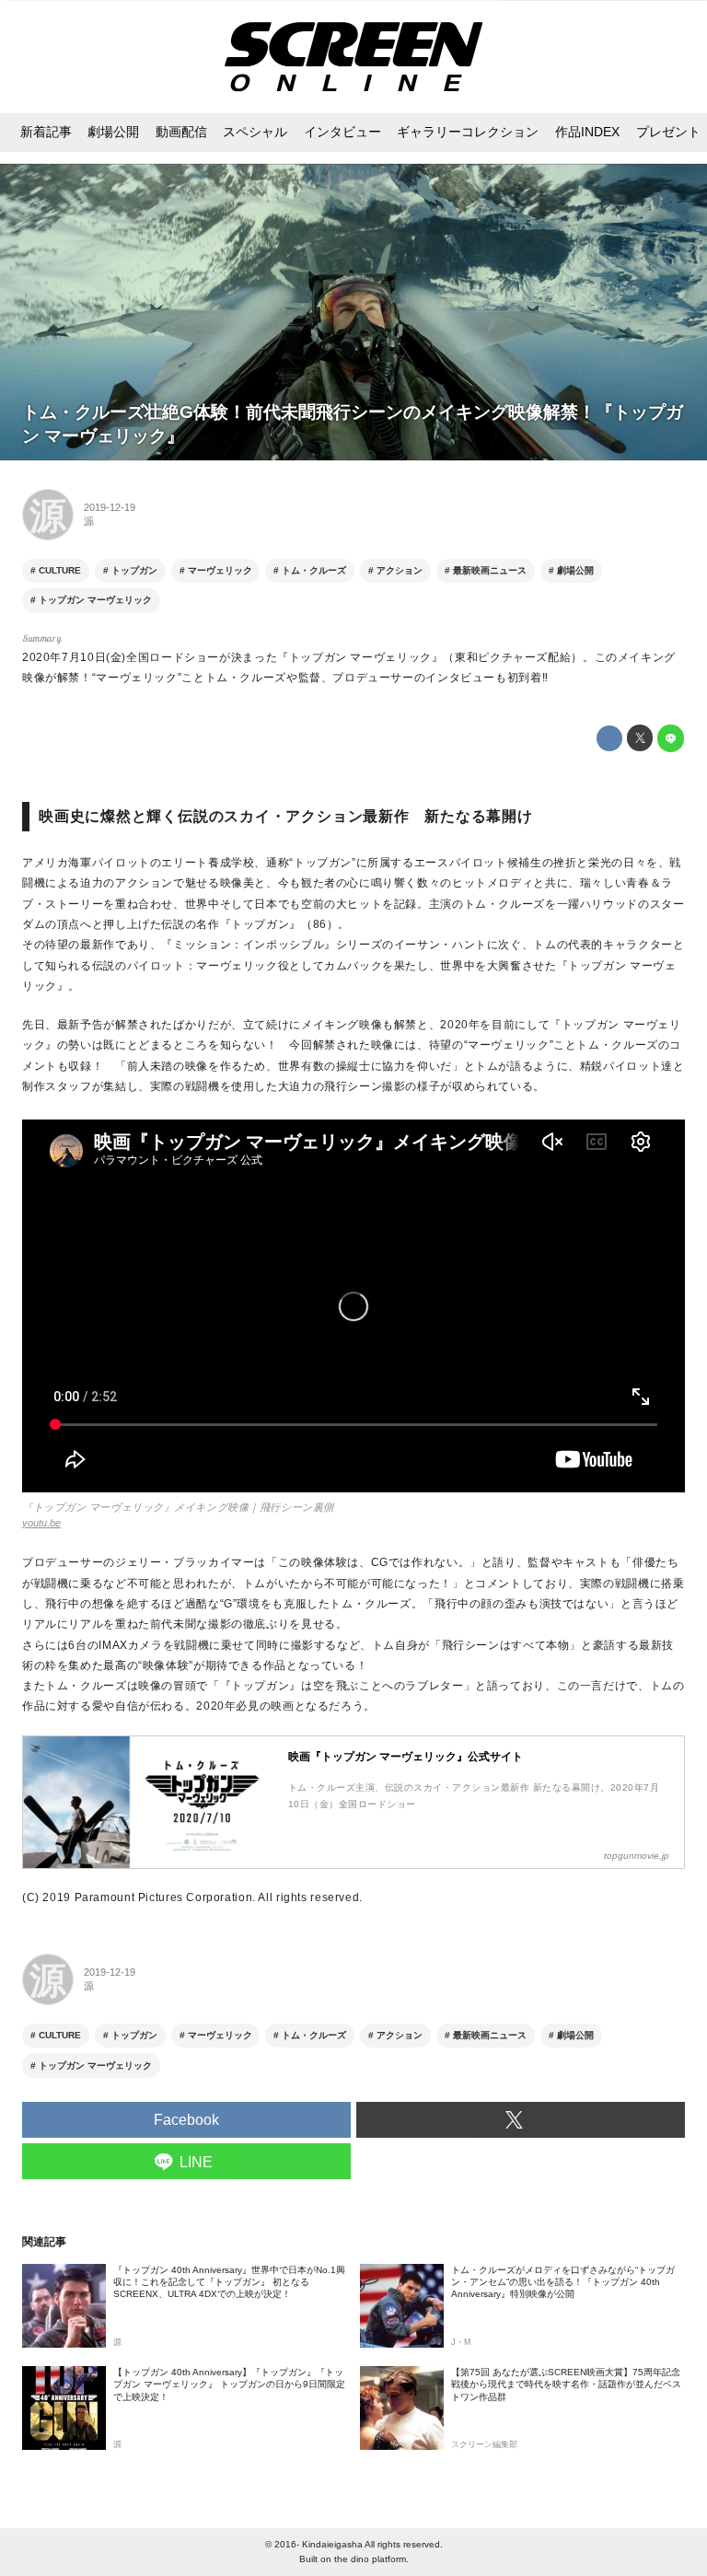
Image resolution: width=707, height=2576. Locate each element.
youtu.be (41, 1523)
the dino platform (370, 2559)
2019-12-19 (110, 507)
